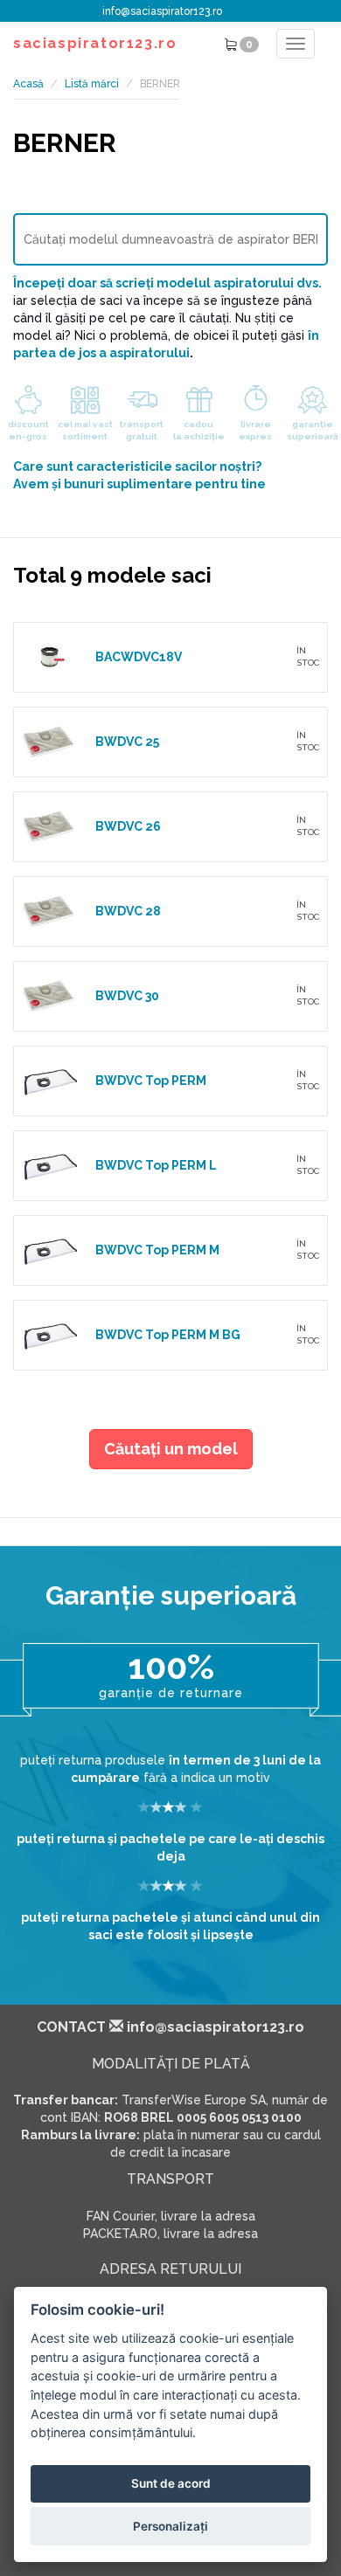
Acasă (28, 84)
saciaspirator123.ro (95, 43)
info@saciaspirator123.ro (162, 11)
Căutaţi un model (171, 1449)
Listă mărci (92, 84)
